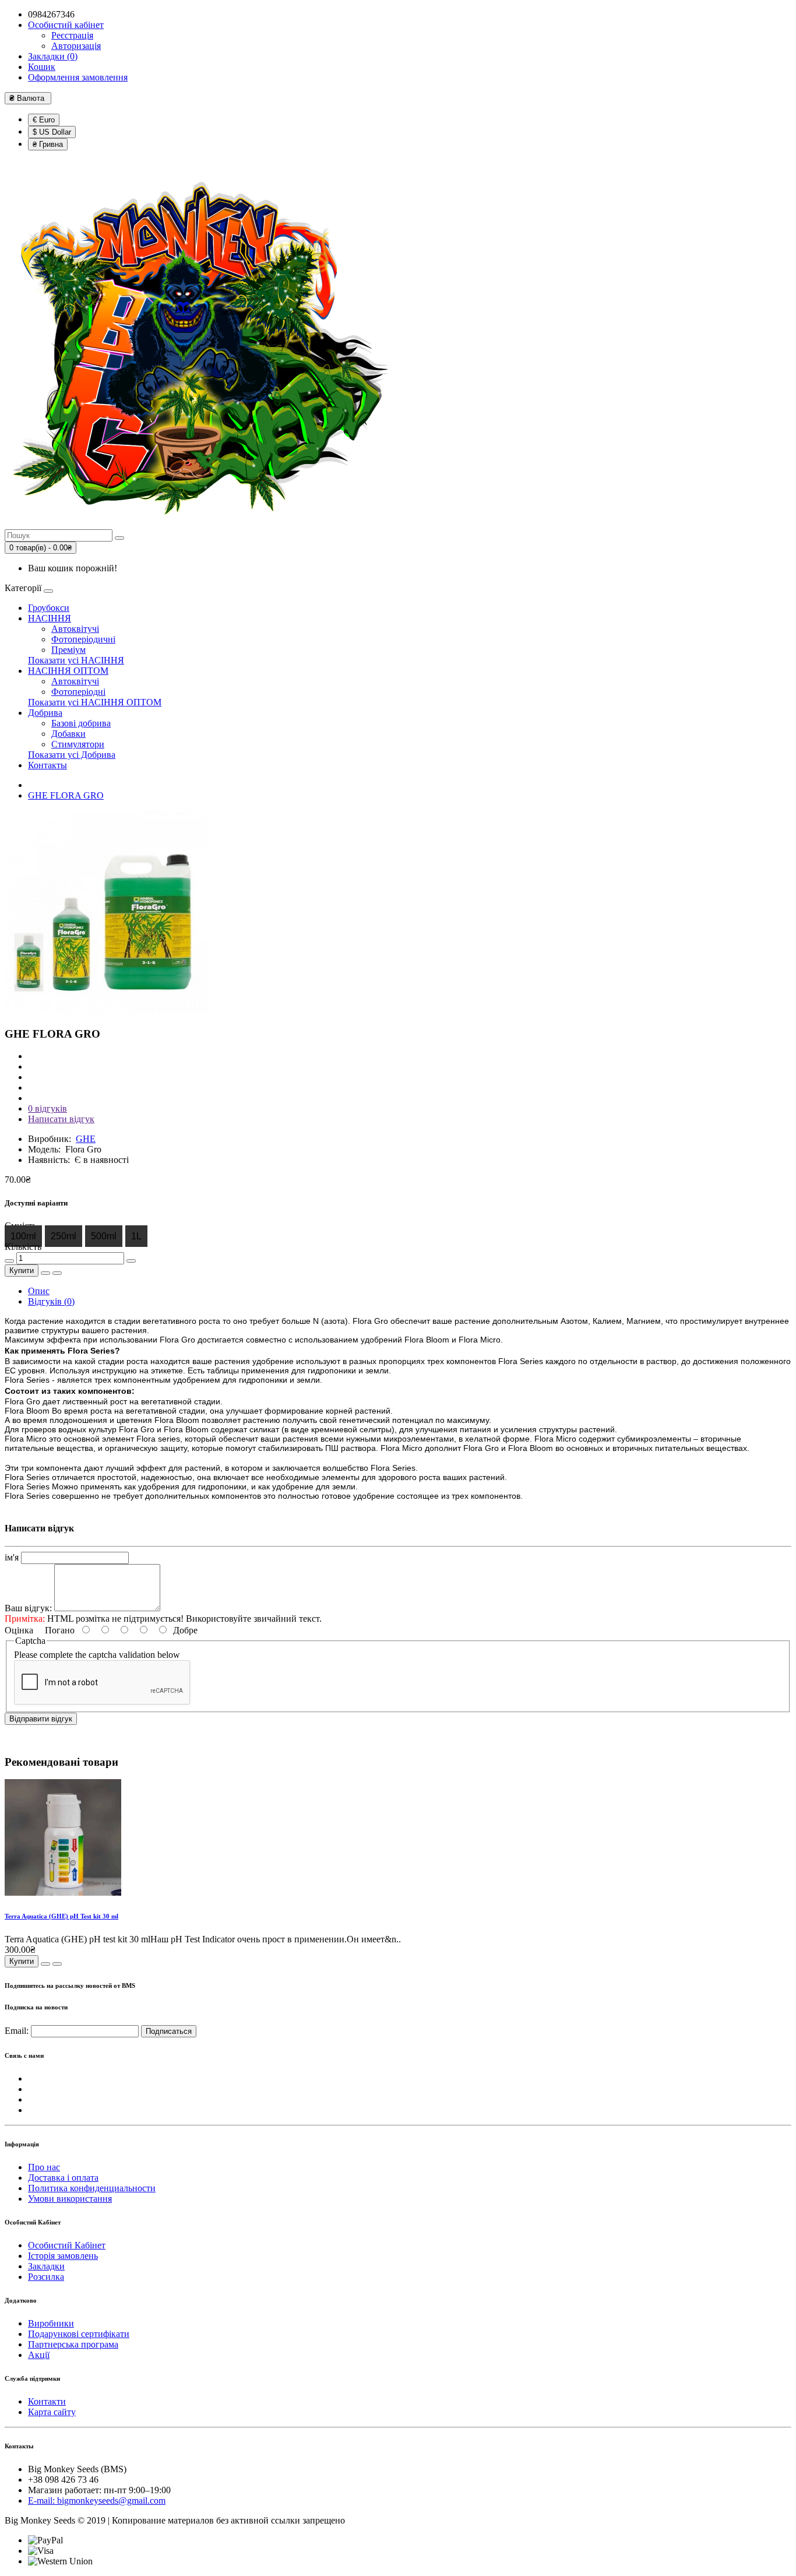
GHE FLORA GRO (66, 795)
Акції (39, 2355)
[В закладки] (45, 1273)
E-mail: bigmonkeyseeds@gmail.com (97, 2501)
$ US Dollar (52, 132)
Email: (17, 2031)
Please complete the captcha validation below (97, 1655)
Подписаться (169, 2031)
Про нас (44, 2167)
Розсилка (46, 2277)
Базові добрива (81, 723)
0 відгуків (47, 1108)
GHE (86, 1139)
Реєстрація (72, 35)
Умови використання (70, 2199)
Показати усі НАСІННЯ (76, 660)
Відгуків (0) (51, 1301)
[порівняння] (57, 1273)
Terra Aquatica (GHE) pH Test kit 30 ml (61, 1916)
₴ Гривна (48, 144)
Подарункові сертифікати (79, 2334)
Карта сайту (52, 2412)
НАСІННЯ (50, 618)
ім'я (12, 1557)
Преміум (68, 650)
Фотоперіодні (78, 692)
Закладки (46, 2266)
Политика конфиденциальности (92, 2188)
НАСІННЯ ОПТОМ (68, 671)
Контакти (47, 2401)
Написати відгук (61, 1119)
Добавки (68, 734)
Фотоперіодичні (83, 639)
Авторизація (76, 46)
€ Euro (44, 120)
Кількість (23, 1247)
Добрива (45, 713)
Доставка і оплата (63, 2178)
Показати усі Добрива (72, 755)
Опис (39, 1291)
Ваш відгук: (28, 1608)
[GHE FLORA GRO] (107, 1011)
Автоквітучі (75, 629)
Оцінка (19, 1630)
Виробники (51, 2323)
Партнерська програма (73, 2344)
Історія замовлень (63, 2256)
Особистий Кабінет (67, 2245)
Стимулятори (78, 744)
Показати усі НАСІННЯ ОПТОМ (95, 702)
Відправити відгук (41, 1719)
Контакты (47, 765)
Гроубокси (49, 608)
